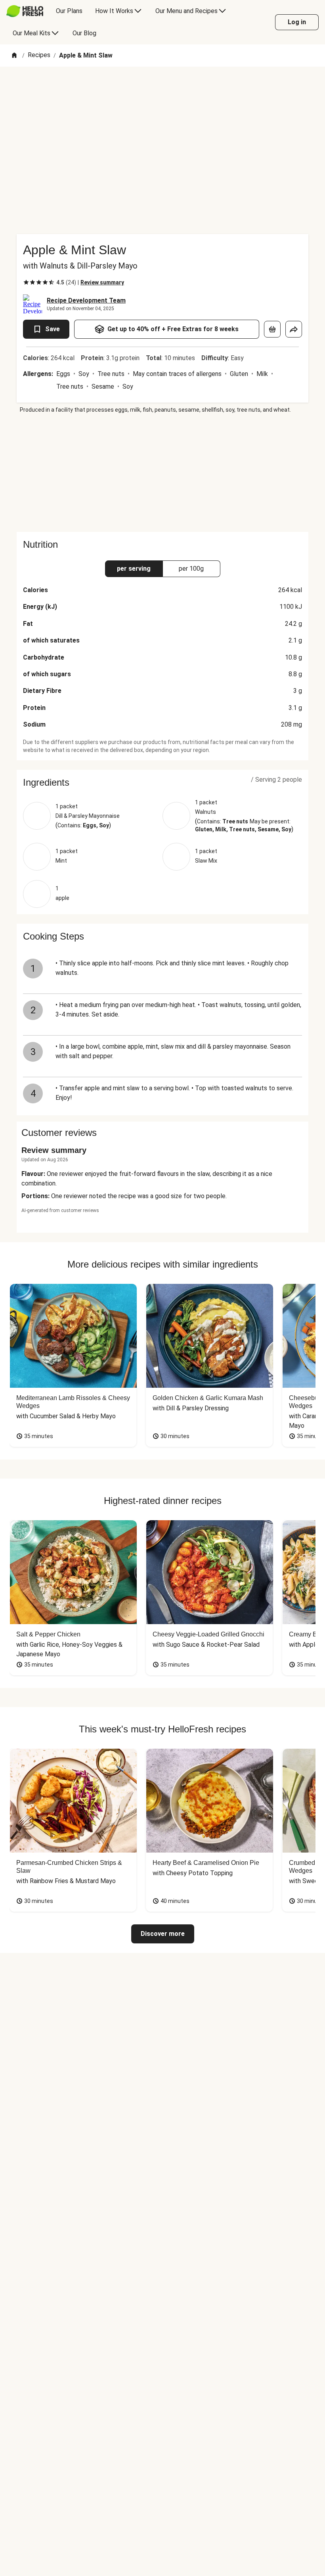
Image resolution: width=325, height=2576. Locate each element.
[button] (162, 783)
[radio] (26, 282)
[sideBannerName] (162, 473)
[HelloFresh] (25, 11)
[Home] (14, 56)
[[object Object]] (272, 329)
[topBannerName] (162, 89)
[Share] (294, 329)
